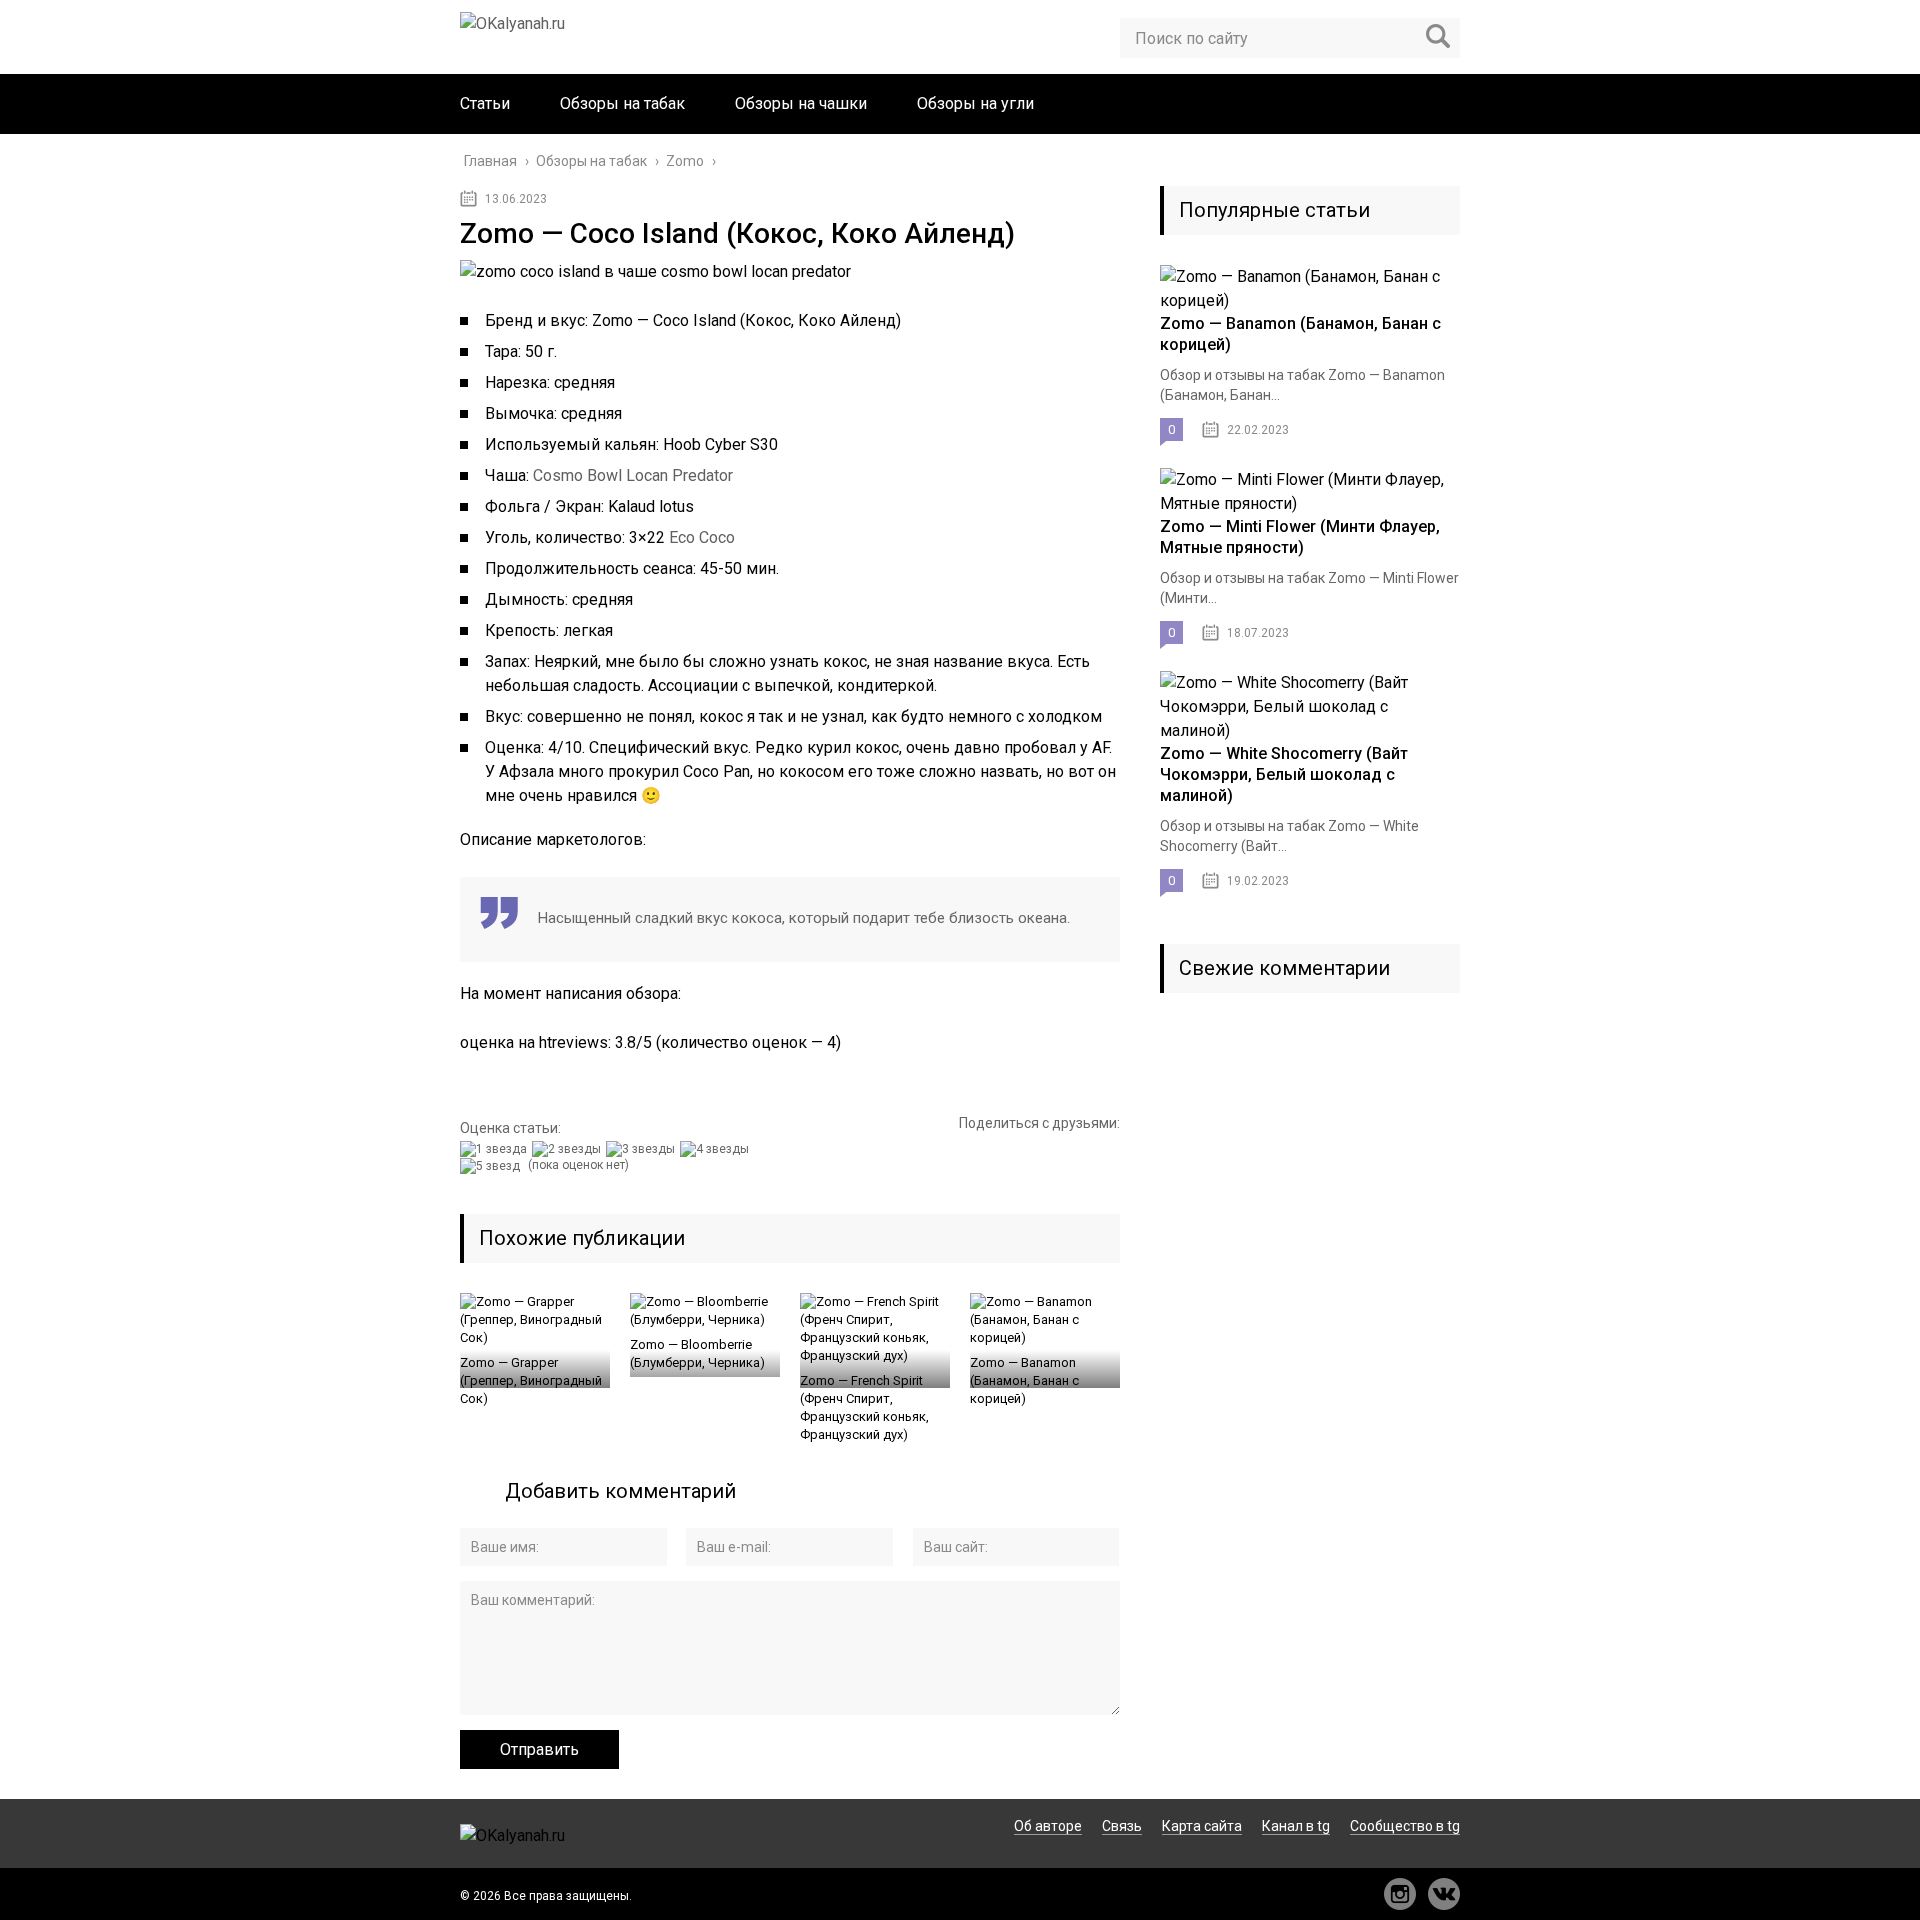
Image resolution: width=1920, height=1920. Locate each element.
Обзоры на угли (975, 103)
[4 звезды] (717, 1149)
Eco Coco (702, 537)
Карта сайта (1202, 1826)
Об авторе (1048, 1826)
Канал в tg (1296, 1826)
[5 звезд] (492, 1166)
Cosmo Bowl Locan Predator (633, 475)
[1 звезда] (496, 1149)
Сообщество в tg (1405, 1826)
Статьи (485, 103)
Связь (1122, 1826)
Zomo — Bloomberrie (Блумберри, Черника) (697, 1353)
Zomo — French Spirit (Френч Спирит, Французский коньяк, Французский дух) (864, 1407)
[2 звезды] (569, 1149)
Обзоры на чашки (801, 103)
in (1400, 1894)
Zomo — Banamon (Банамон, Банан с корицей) (1024, 1380)
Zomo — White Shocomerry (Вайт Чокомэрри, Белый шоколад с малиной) (1284, 774)
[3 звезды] (643, 1149)
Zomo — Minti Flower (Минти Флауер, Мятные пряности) (1300, 537)
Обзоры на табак (622, 103)
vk (1444, 1894)
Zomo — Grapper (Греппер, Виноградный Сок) (531, 1380)
